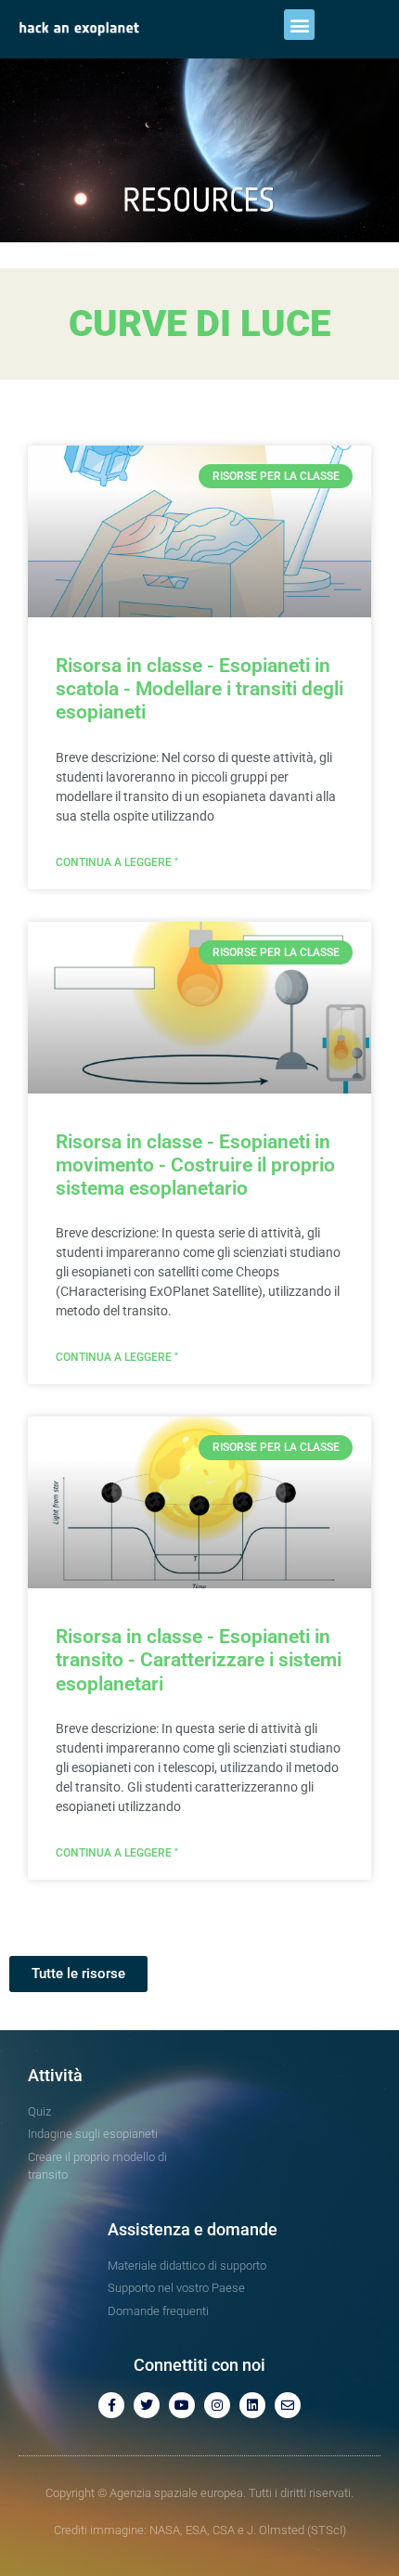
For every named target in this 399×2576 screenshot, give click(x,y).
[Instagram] (217, 2405)
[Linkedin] (252, 2405)
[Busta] (288, 2405)
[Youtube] (182, 2405)
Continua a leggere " (117, 862)
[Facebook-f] (111, 2405)
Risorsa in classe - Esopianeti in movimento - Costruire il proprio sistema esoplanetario (195, 1165)
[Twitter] (147, 2405)
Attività (55, 2075)
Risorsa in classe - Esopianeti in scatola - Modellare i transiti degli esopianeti (199, 689)
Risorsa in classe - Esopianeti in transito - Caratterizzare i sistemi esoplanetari (199, 1660)
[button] (299, 25)
